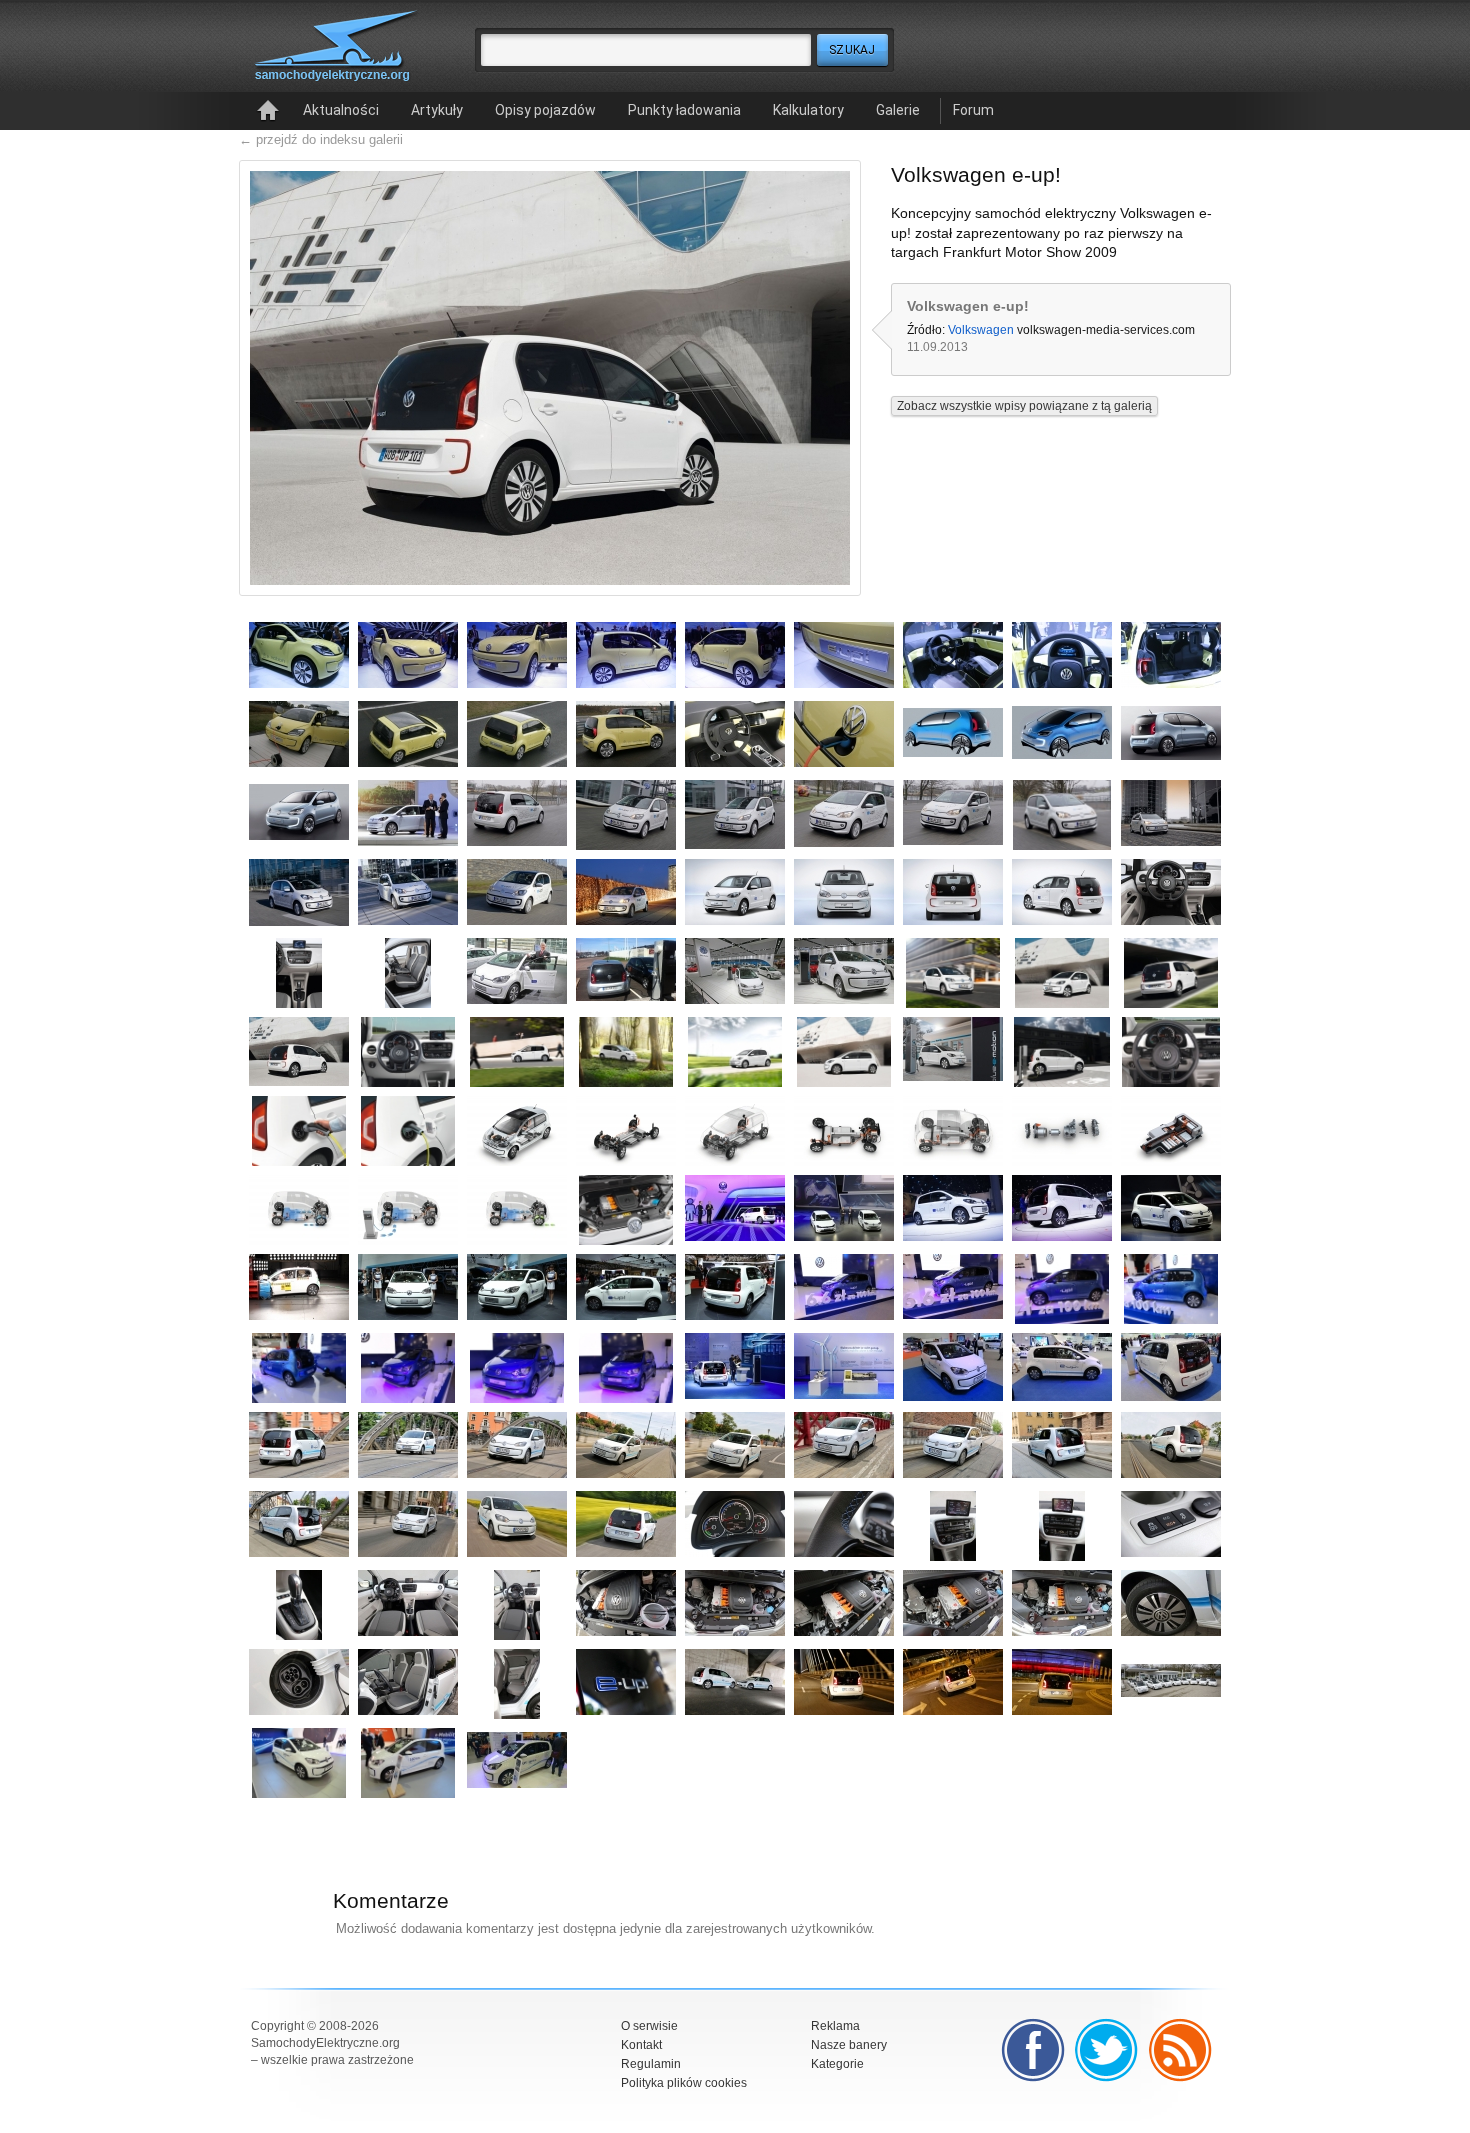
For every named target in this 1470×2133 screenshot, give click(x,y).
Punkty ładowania (684, 110)
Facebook (1033, 2050)
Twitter (1107, 2050)
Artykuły (437, 110)
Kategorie (837, 2064)
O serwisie (649, 2026)
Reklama (835, 2026)
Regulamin (651, 2064)
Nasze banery (849, 2045)
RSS (1181, 2050)
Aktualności (341, 110)
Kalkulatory (808, 110)
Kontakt (641, 2045)
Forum (973, 110)
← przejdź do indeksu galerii (321, 139)
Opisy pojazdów (545, 110)
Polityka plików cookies (684, 2083)
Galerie (898, 110)
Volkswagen (981, 330)
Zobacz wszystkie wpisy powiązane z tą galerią (1024, 406)
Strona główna (268, 111)
